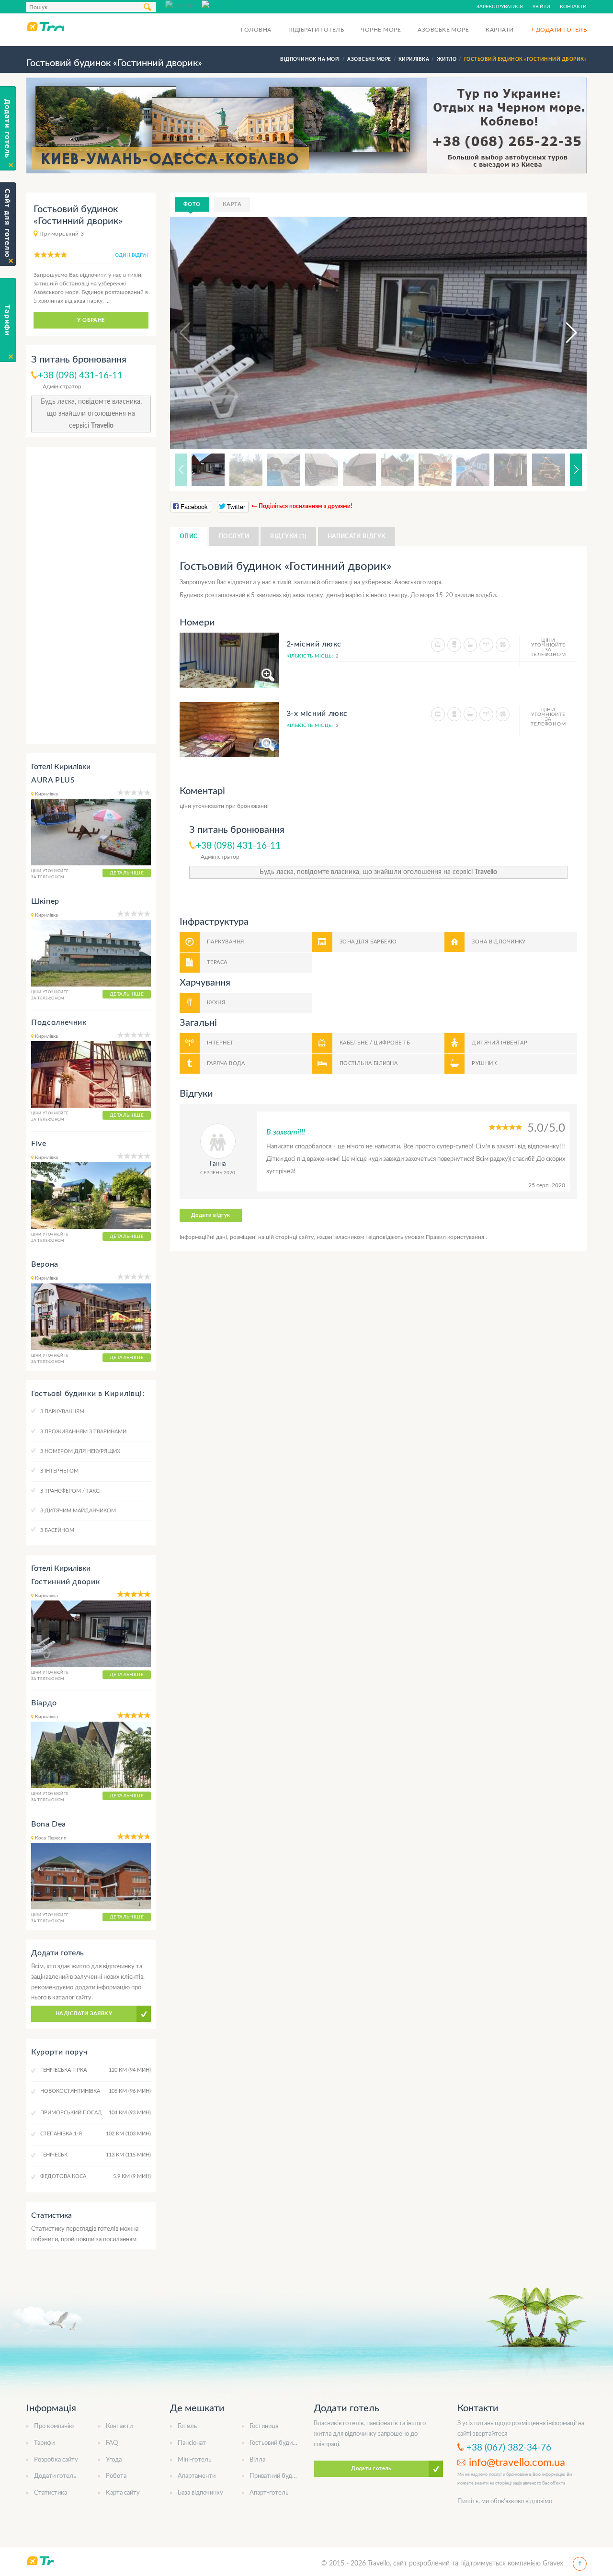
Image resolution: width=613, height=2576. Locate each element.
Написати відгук (357, 536)
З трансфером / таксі (70, 1491)
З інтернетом (59, 1471)
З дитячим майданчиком (78, 1511)
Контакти (573, 7)
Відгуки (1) (288, 536)
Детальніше (127, 873)
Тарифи (44, 2443)
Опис (189, 536)
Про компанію (54, 2426)
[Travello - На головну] (45, 26)
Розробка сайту (56, 2460)
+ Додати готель (559, 30)
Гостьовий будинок (276, 2443)
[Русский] (183, 4)
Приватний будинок (278, 2476)
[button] (563, 333)
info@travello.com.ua (517, 2463)
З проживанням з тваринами (83, 1432)
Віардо (44, 1703)
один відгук (132, 255)
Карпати (499, 30)
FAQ (112, 2443)
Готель (187, 2426)
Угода (114, 2460)
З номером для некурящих (80, 1451)
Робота (116, 2476)
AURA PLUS (53, 780)
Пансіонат (192, 2443)
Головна (256, 30)
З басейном (57, 1530)
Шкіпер (45, 901)
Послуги (234, 536)
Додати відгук (211, 1215)
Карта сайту (123, 2493)
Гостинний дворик (65, 1582)
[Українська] (220, 4)
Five (39, 1144)
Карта (232, 204)
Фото (192, 204)
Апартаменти (197, 2476)
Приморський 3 (62, 234)
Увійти (541, 7)
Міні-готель (194, 2460)
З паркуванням (62, 1412)
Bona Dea (49, 1824)
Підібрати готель (316, 30)
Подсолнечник (59, 1022)
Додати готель (55, 2476)
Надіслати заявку (84, 2014)
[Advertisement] (91, 595)
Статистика (51, 2493)
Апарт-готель (269, 2493)
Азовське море (443, 30)
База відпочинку (200, 2493)
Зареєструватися (500, 7)
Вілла (257, 2460)
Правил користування (456, 1237)
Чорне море (381, 30)
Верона (45, 1264)
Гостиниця (264, 2426)
